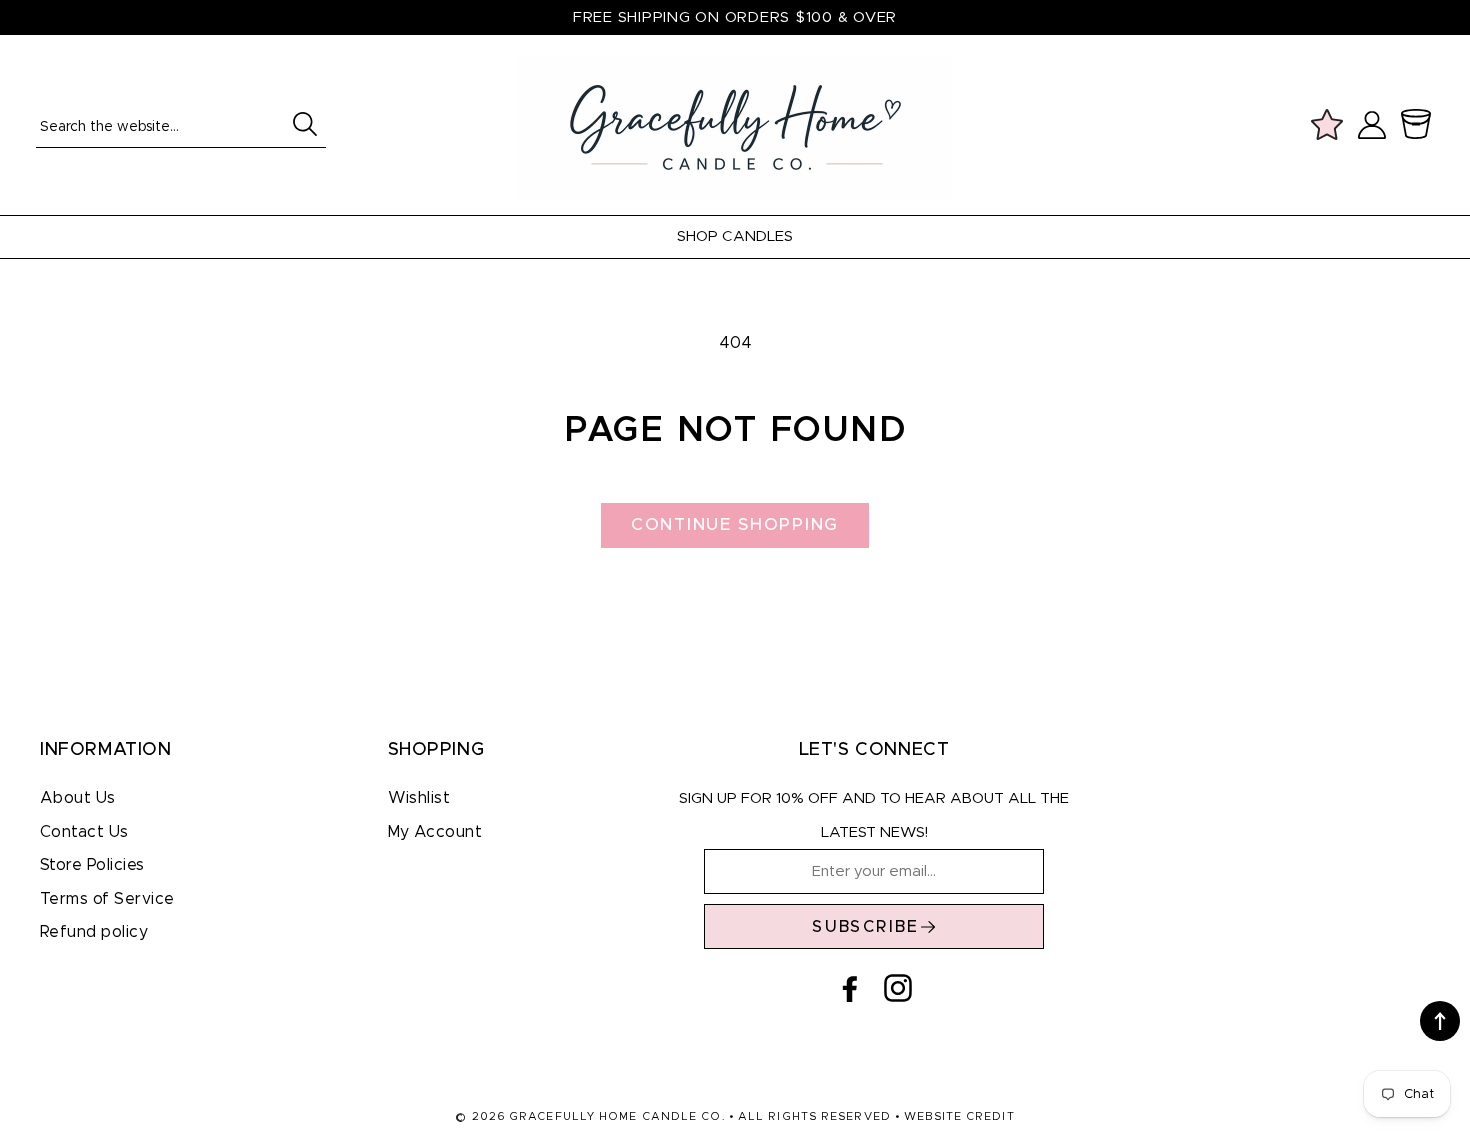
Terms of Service (107, 899)
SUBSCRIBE (866, 927)
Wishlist (419, 798)
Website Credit (959, 1116)
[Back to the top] (1440, 1021)
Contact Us (84, 832)
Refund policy (94, 932)
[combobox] (181, 125)
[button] (1420, 125)
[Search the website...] (304, 124)
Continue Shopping (735, 524)
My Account (435, 832)
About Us (78, 798)
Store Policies (92, 865)
